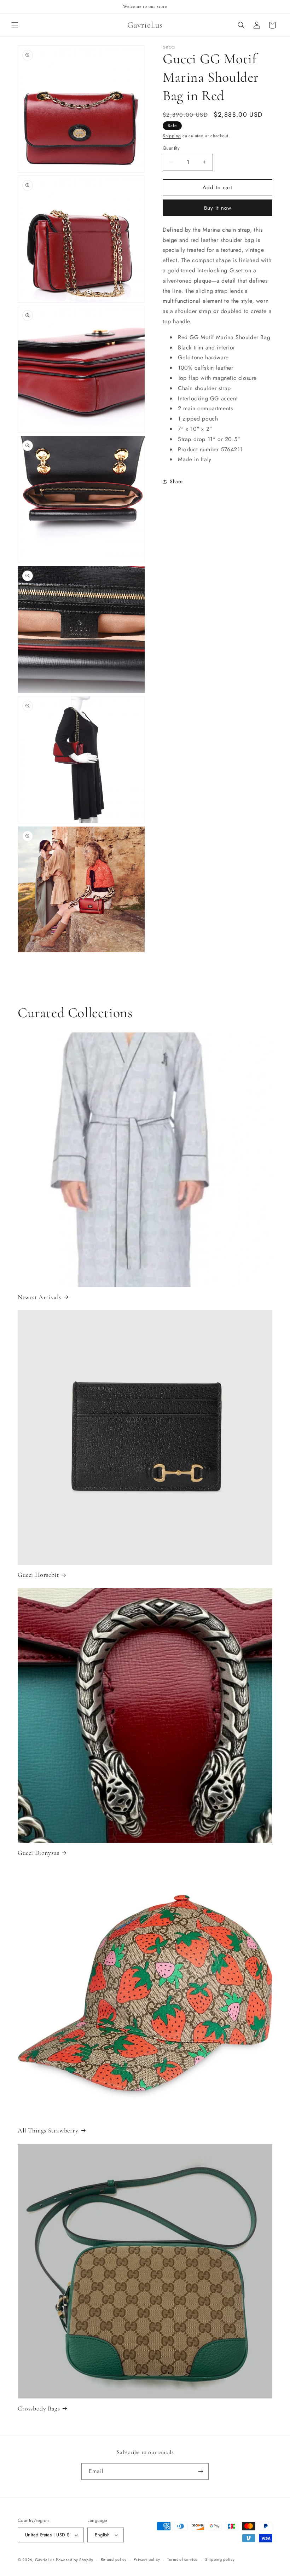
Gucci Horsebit (38, 1575)
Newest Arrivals (39, 1297)
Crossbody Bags (39, 2408)
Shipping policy (220, 2559)
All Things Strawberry (48, 2130)
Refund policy (114, 2559)
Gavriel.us (45, 2560)
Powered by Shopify (75, 2560)
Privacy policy (147, 2559)
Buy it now (218, 208)
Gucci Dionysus (38, 1853)
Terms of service (182, 2559)
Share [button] (176, 481)
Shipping (172, 136)
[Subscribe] (201, 2471)
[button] (15, 25)
